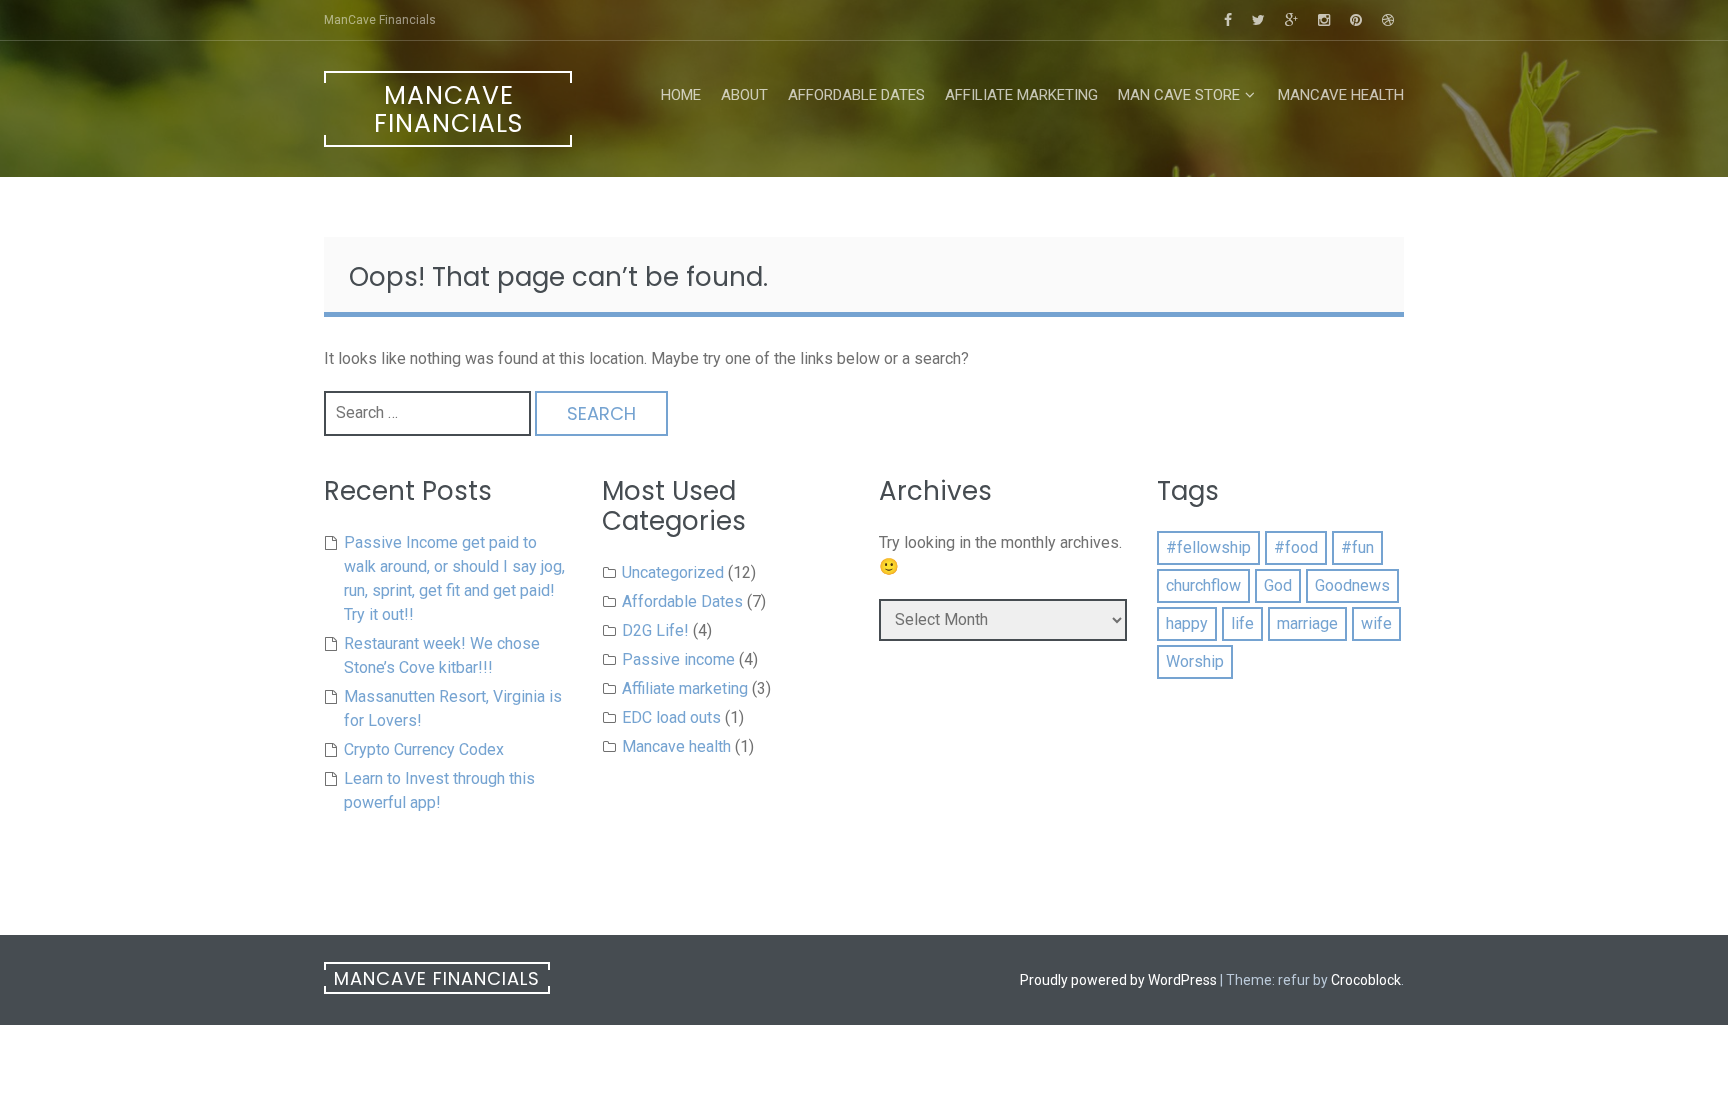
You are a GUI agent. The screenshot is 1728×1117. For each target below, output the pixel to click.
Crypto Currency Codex (424, 749)
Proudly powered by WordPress (1118, 980)
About (744, 95)
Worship (1195, 661)
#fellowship (1208, 547)
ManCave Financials (448, 109)
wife (1376, 623)
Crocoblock (1366, 980)
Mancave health (1341, 95)
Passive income (678, 659)
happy (1187, 623)
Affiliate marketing (1021, 95)
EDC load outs (671, 717)
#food (1296, 547)
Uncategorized (673, 572)
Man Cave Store (1179, 95)
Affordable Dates (856, 95)
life (1242, 623)
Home (681, 95)
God (1278, 585)
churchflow (1203, 585)
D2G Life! (655, 630)
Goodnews (1352, 585)
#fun (1357, 547)
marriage (1307, 623)
